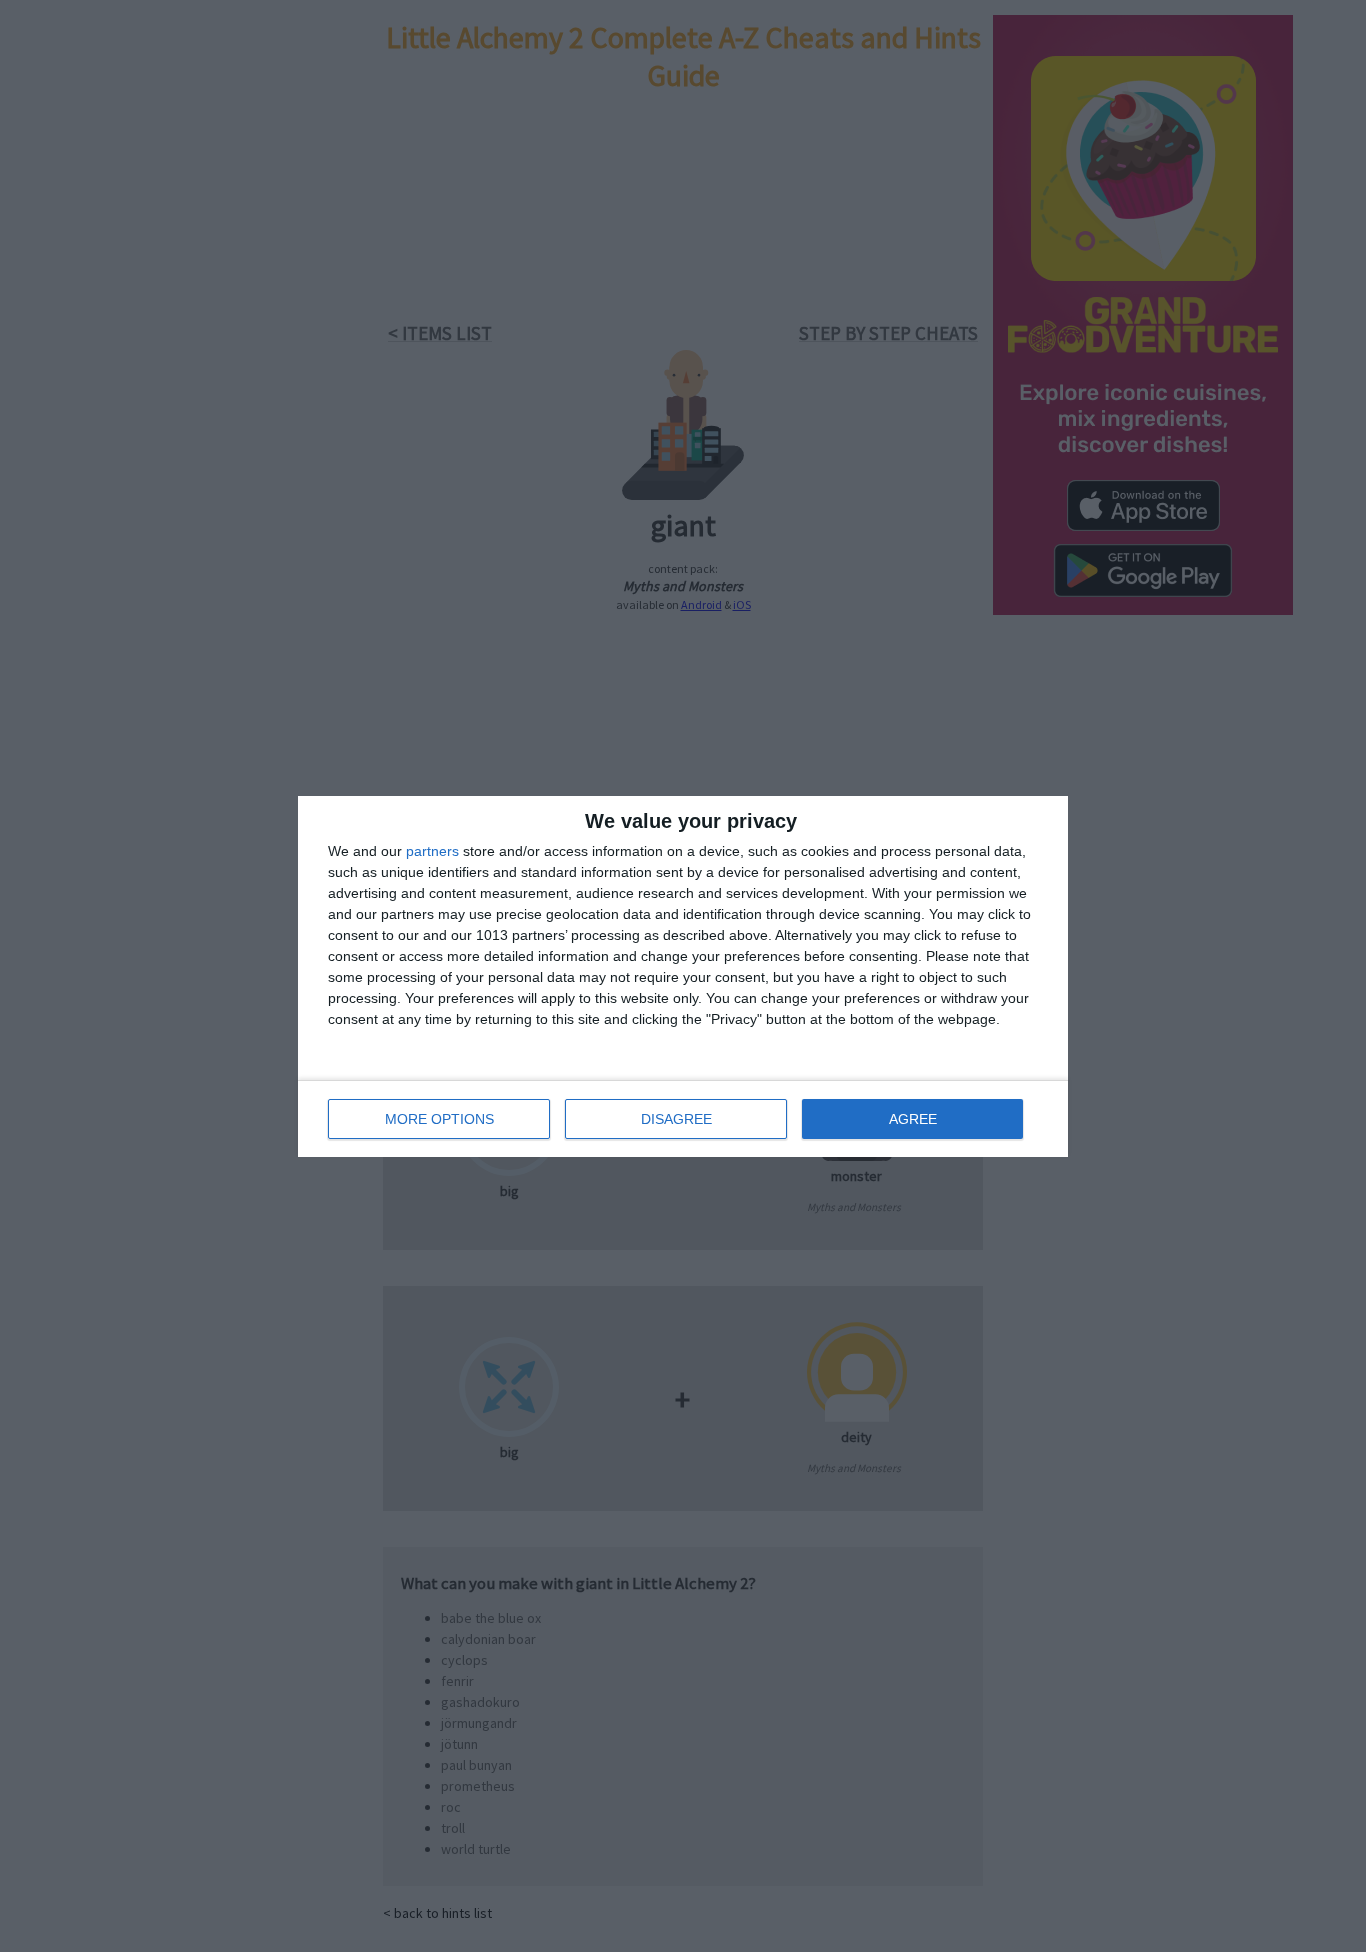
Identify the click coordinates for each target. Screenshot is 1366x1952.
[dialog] (683, 976)
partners (432, 851)
